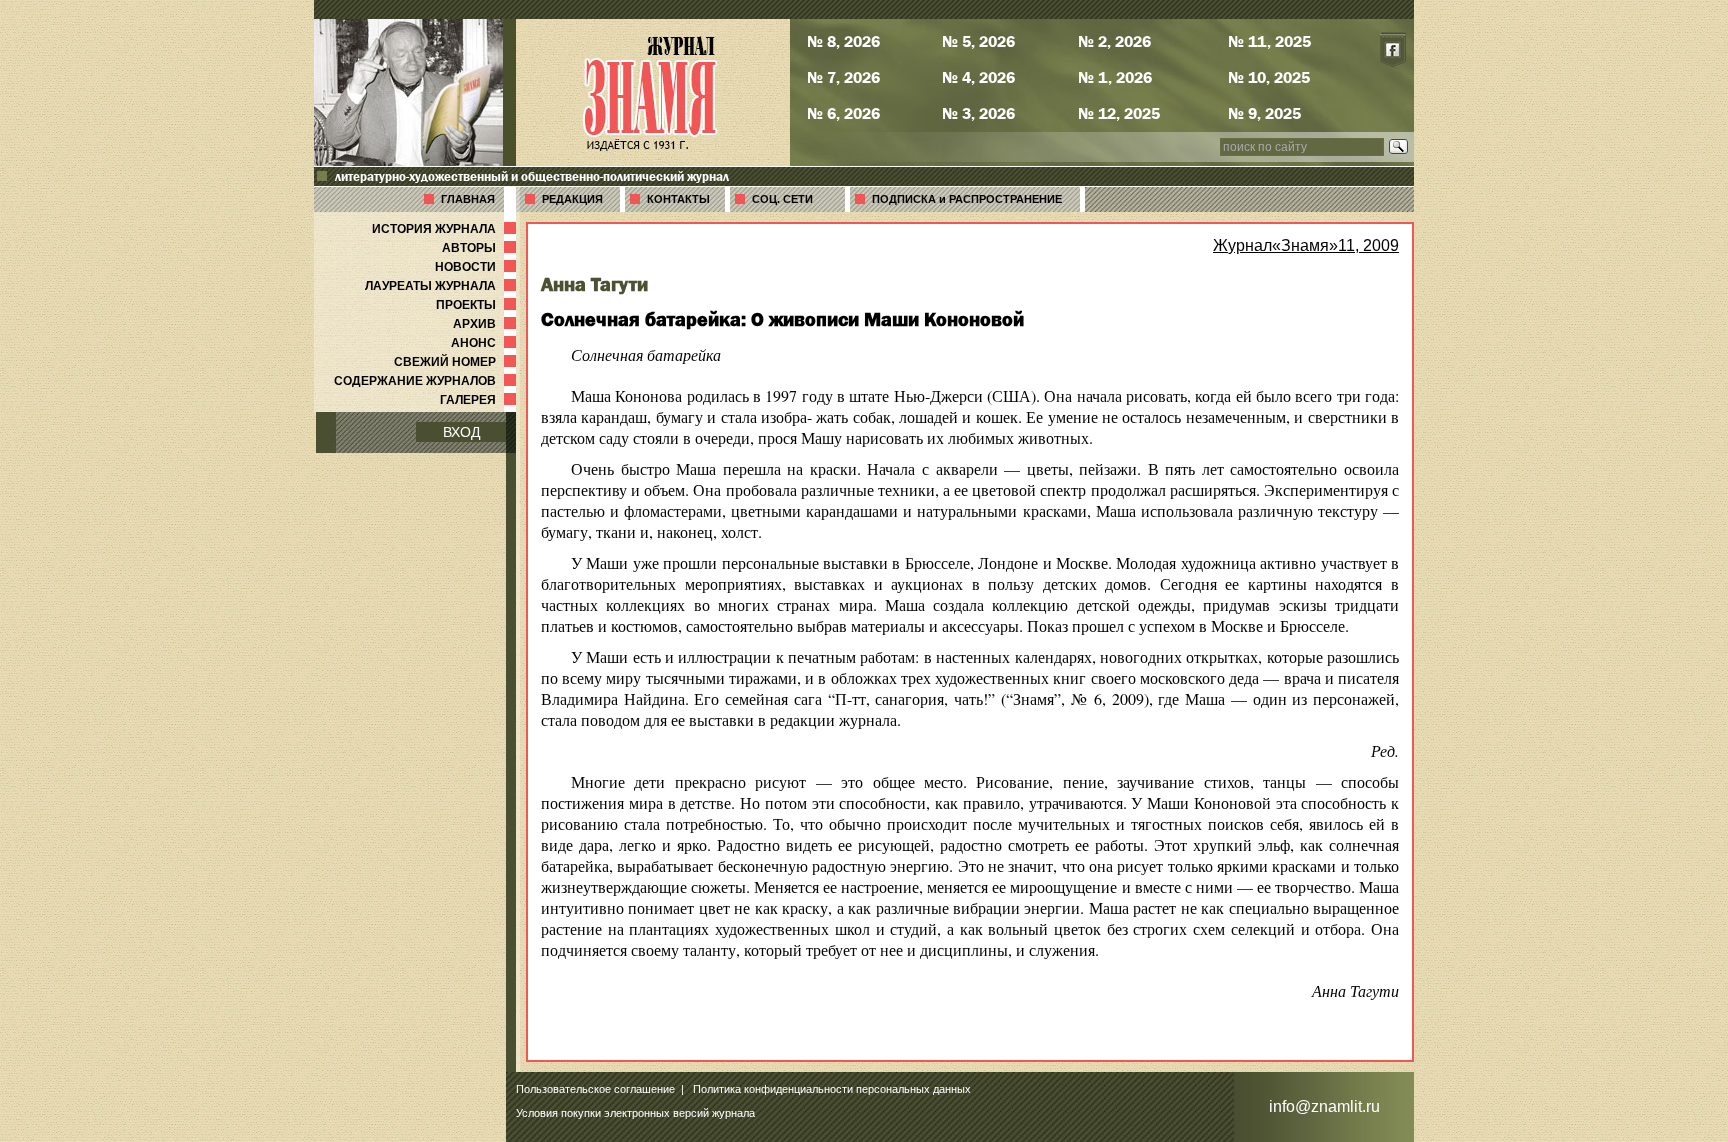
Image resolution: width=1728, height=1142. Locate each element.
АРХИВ (486, 324)
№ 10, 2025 (1269, 77)
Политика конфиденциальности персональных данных (832, 1089)
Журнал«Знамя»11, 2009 (1306, 245)
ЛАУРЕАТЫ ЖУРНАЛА (442, 286)
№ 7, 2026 (843, 77)
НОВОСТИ (477, 267)
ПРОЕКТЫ (478, 305)
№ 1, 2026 (1115, 77)
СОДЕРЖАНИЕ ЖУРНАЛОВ (427, 381)
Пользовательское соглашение (595, 1089)
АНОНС (485, 343)
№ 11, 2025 (1269, 41)
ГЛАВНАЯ (468, 199)
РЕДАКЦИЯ (572, 199)
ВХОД (461, 432)
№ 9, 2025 (1264, 113)
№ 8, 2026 (843, 41)
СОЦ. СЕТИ (782, 199)
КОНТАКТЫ (678, 199)
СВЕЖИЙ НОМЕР (457, 362)
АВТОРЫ (481, 248)
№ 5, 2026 (978, 41)
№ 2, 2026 (1114, 41)
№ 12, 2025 (1119, 113)
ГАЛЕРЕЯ (480, 400)
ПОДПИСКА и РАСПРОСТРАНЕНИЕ (967, 199)
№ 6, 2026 (843, 113)
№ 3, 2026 (978, 113)
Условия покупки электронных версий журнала (635, 1113)
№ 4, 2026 (978, 77)
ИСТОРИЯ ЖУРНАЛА (446, 229)
